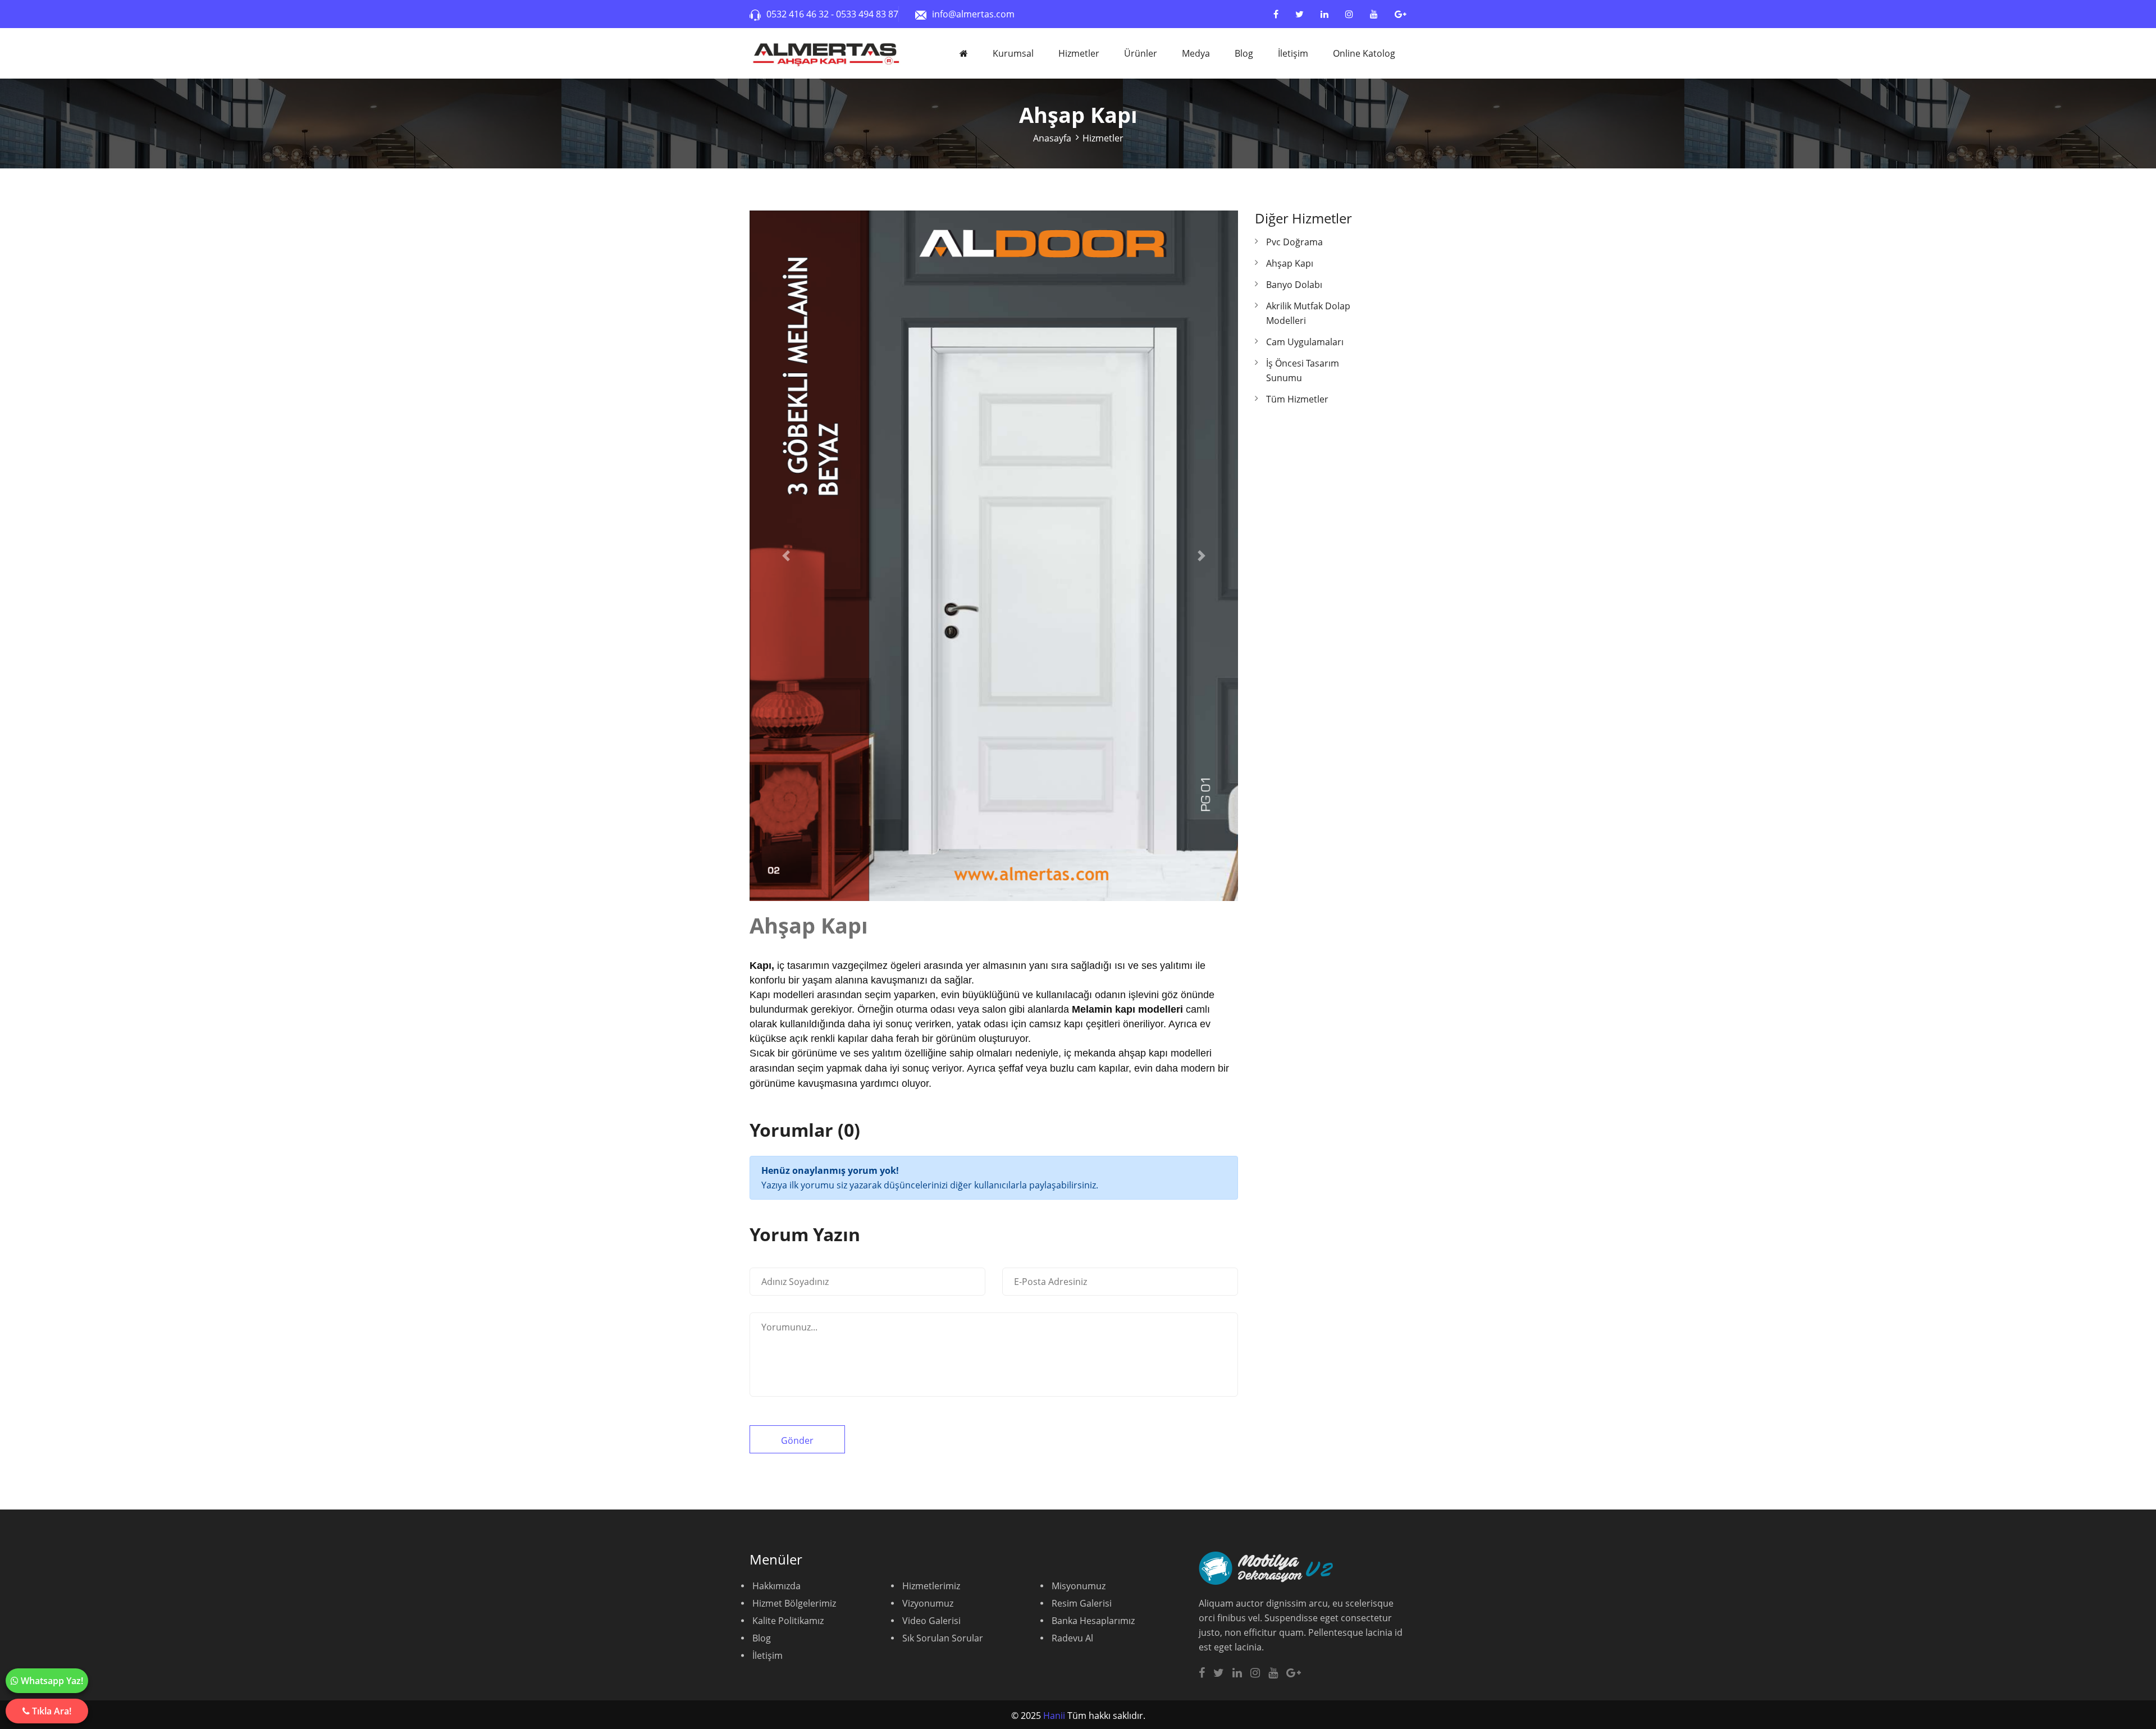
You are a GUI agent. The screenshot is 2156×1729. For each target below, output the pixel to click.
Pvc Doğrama (1294, 242)
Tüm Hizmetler (1297, 399)
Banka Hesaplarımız (1093, 1621)
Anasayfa (1052, 138)
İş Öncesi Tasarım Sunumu (1303, 370)
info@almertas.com (973, 14)
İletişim (1293, 53)
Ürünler (1141, 53)
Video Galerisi (931, 1621)
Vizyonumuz (928, 1603)
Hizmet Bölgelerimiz (794, 1603)
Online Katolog (1364, 53)
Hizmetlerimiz (931, 1586)
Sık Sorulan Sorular (943, 1638)
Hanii (1054, 1716)
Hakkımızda (776, 1586)
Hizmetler (1079, 53)
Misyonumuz (1079, 1586)
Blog (1244, 53)
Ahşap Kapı (1290, 263)
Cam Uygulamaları (1305, 342)
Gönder (797, 1440)
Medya (1196, 53)
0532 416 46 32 (799, 14)
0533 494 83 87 (867, 14)
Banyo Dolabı (1294, 285)
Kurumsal (1013, 53)
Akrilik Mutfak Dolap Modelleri (1308, 313)
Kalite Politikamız (788, 1621)
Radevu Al (1072, 1638)
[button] (786, 556)
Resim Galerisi (1082, 1603)
